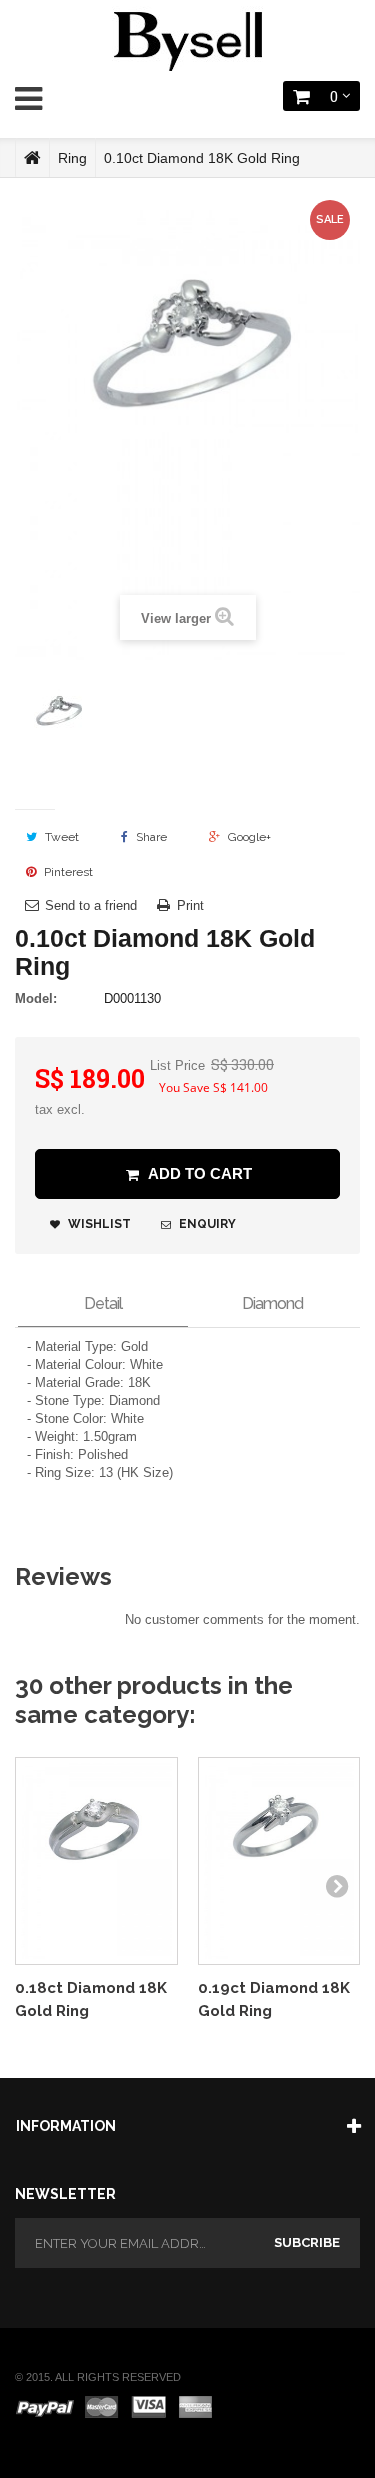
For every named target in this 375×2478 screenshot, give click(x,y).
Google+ (248, 837)
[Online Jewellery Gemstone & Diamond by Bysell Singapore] (187, 38)
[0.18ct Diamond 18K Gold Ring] (96, 1861)
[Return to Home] (32, 158)
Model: (36, 998)
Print (190, 905)
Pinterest (67, 872)
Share (150, 837)
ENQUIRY (206, 1224)
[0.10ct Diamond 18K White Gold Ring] (58, 732)
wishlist (98, 1224)
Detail (103, 1303)
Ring (72, 158)
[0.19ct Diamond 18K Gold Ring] (279, 1861)
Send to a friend (91, 905)
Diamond (272, 1303)
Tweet (60, 837)
